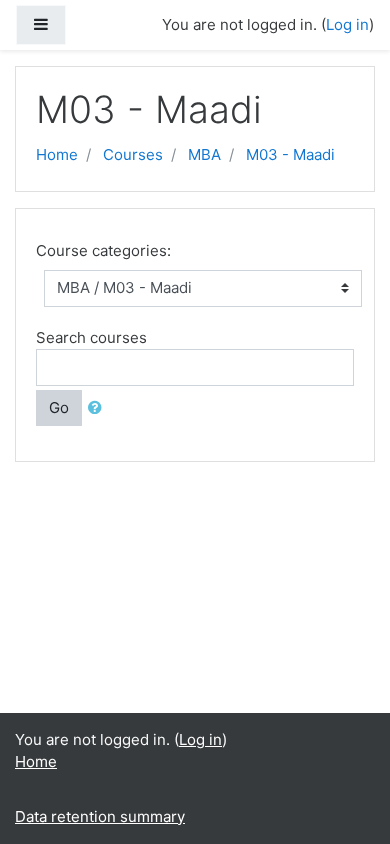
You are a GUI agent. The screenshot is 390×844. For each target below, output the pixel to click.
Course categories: (103, 250)
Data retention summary (100, 816)
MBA (204, 154)
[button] (99, 408)
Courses (133, 154)
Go (59, 407)
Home (57, 154)
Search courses (91, 337)
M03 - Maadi (290, 154)
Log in (347, 24)
